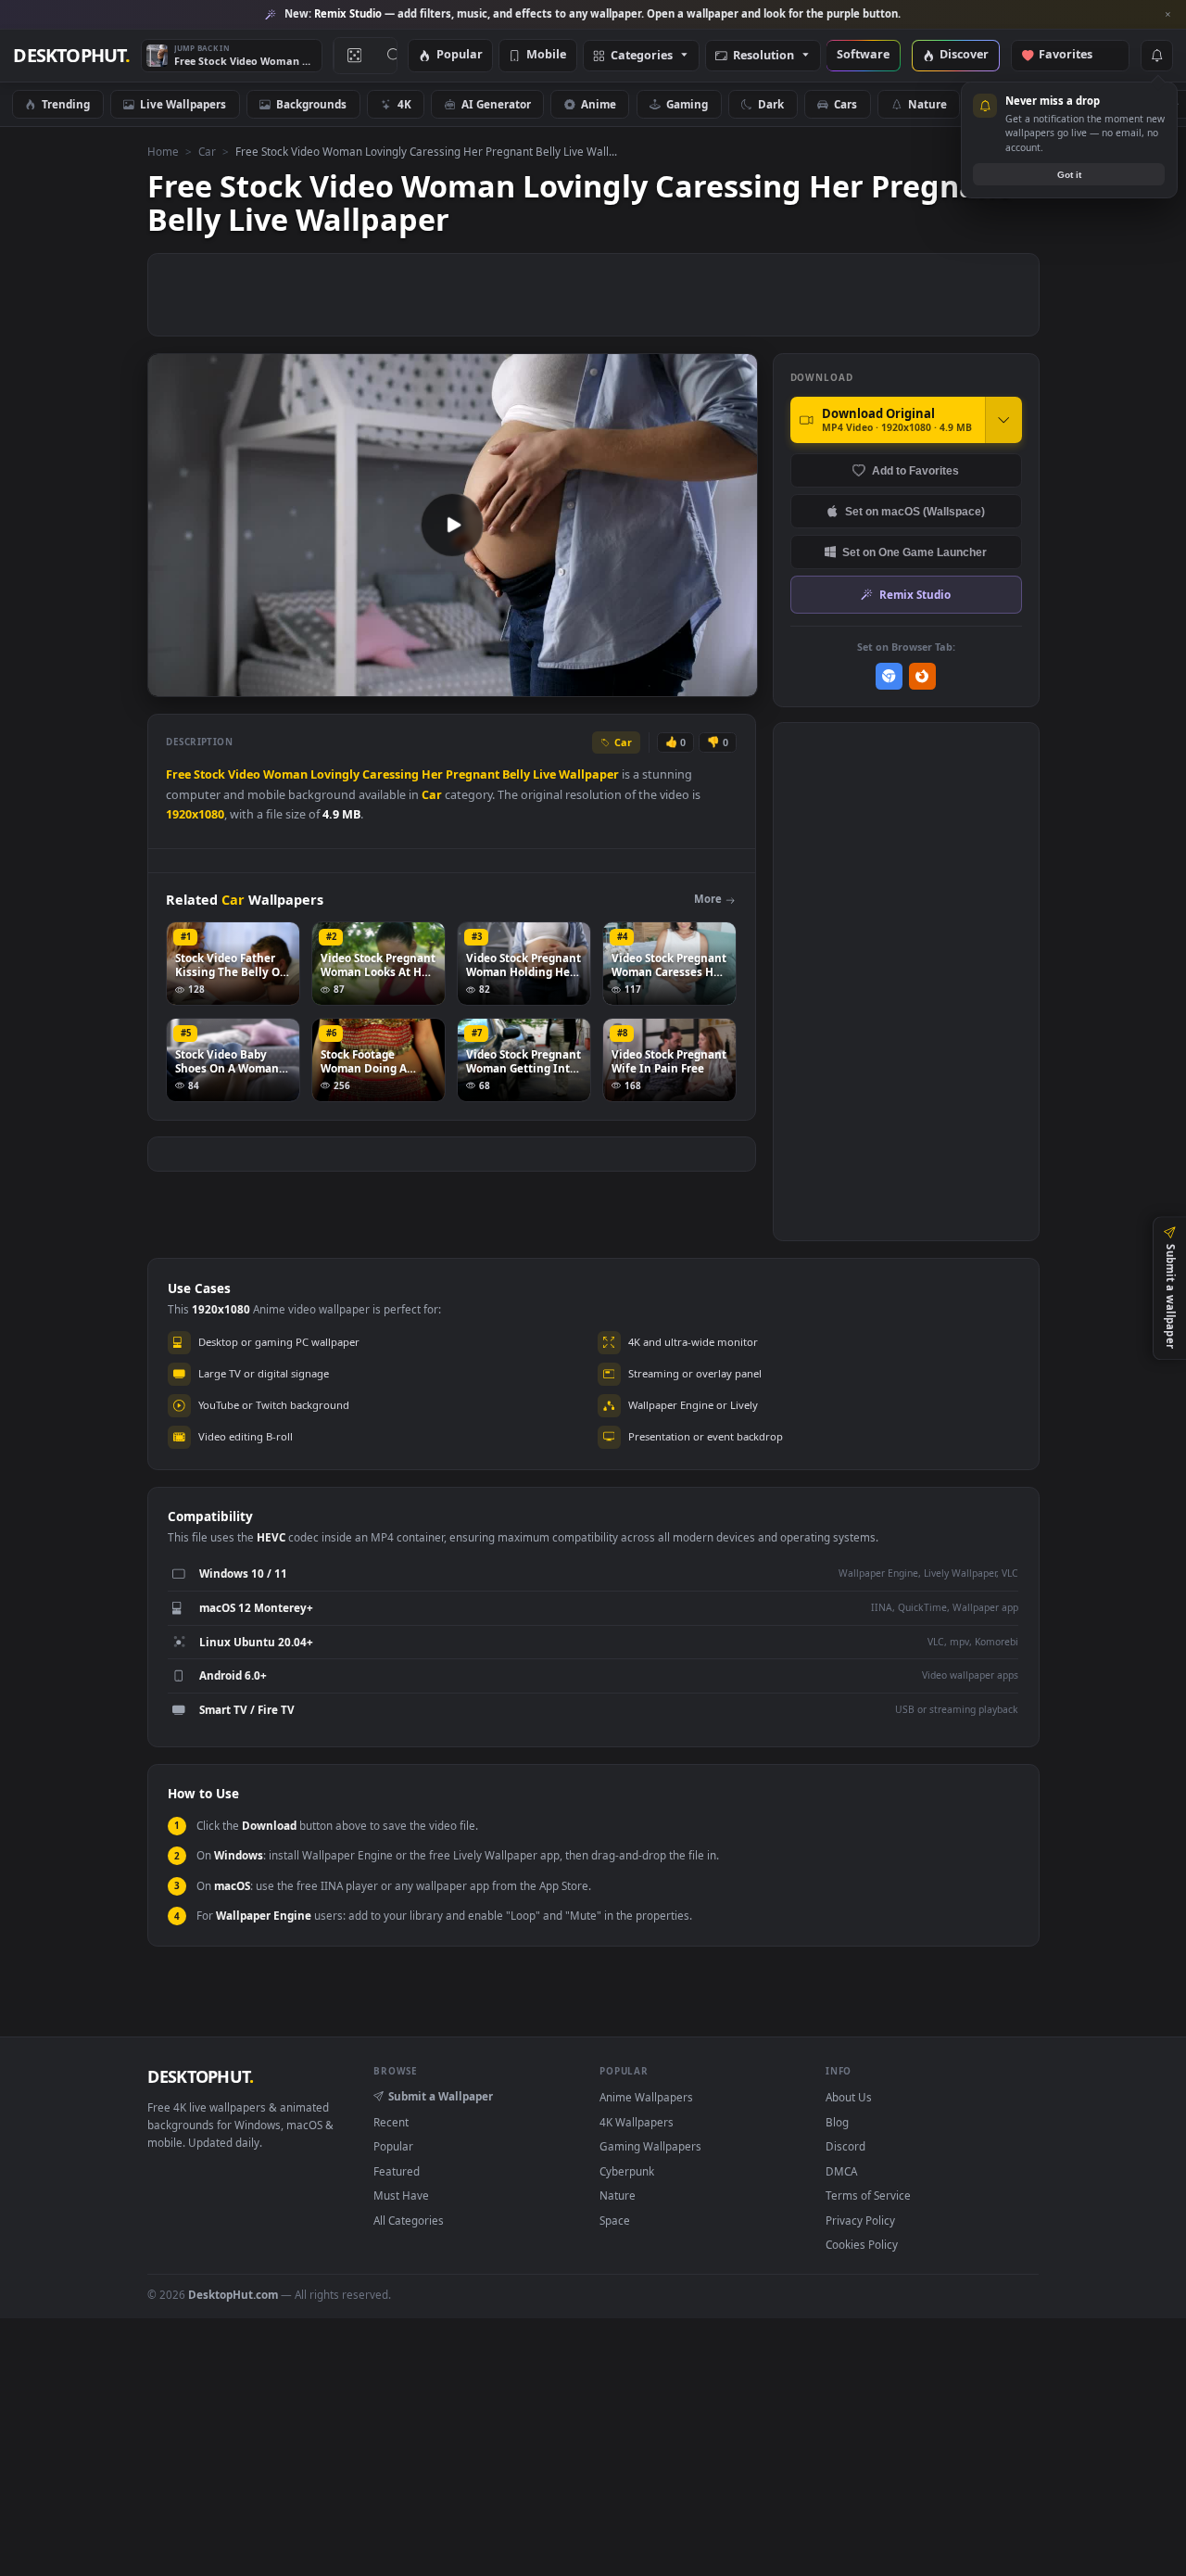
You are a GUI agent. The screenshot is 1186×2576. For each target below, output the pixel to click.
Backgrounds (311, 104)
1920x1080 (195, 814)
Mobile (546, 55)
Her (432, 774)
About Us (849, 2097)
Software (863, 55)
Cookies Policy (862, 2244)
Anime (599, 104)
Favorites (1074, 55)
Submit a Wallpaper (441, 2096)
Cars (845, 104)
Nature (927, 104)
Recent (391, 2122)
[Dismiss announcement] (1167, 15)
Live (544, 774)
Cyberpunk (627, 2171)
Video (244, 774)
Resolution (763, 56)
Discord (845, 2146)
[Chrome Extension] (889, 676)
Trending (66, 104)
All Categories (409, 2220)
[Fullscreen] (733, 681)
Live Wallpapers (183, 104)
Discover (964, 55)
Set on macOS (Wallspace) (915, 511)
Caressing (391, 774)
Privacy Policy (860, 2220)
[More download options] (1003, 420)
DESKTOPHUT (200, 2076)
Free (178, 774)
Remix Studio (915, 594)
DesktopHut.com (233, 2294)
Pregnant (473, 774)
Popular (460, 55)
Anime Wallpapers (646, 2097)
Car (207, 151)
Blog (837, 2122)
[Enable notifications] (1156, 56)
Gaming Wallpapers (650, 2146)
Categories (642, 56)
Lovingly (335, 774)
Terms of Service (868, 2195)
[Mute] (631, 681)
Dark (771, 104)
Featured (397, 2171)
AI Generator (496, 104)
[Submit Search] (394, 56)
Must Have (401, 2195)
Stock (209, 774)
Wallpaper (589, 774)
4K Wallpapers (637, 2122)
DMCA (841, 2171)
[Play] (171, 681)
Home (163, 151)
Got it (1069, 175)
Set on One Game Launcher (915, 552)
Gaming (687, 104)
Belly (516, 774)
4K (404, 104)
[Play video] (452, 525)
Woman (285, 774)
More (708, 899)
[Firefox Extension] (922, 676)
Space (615, 2220)
